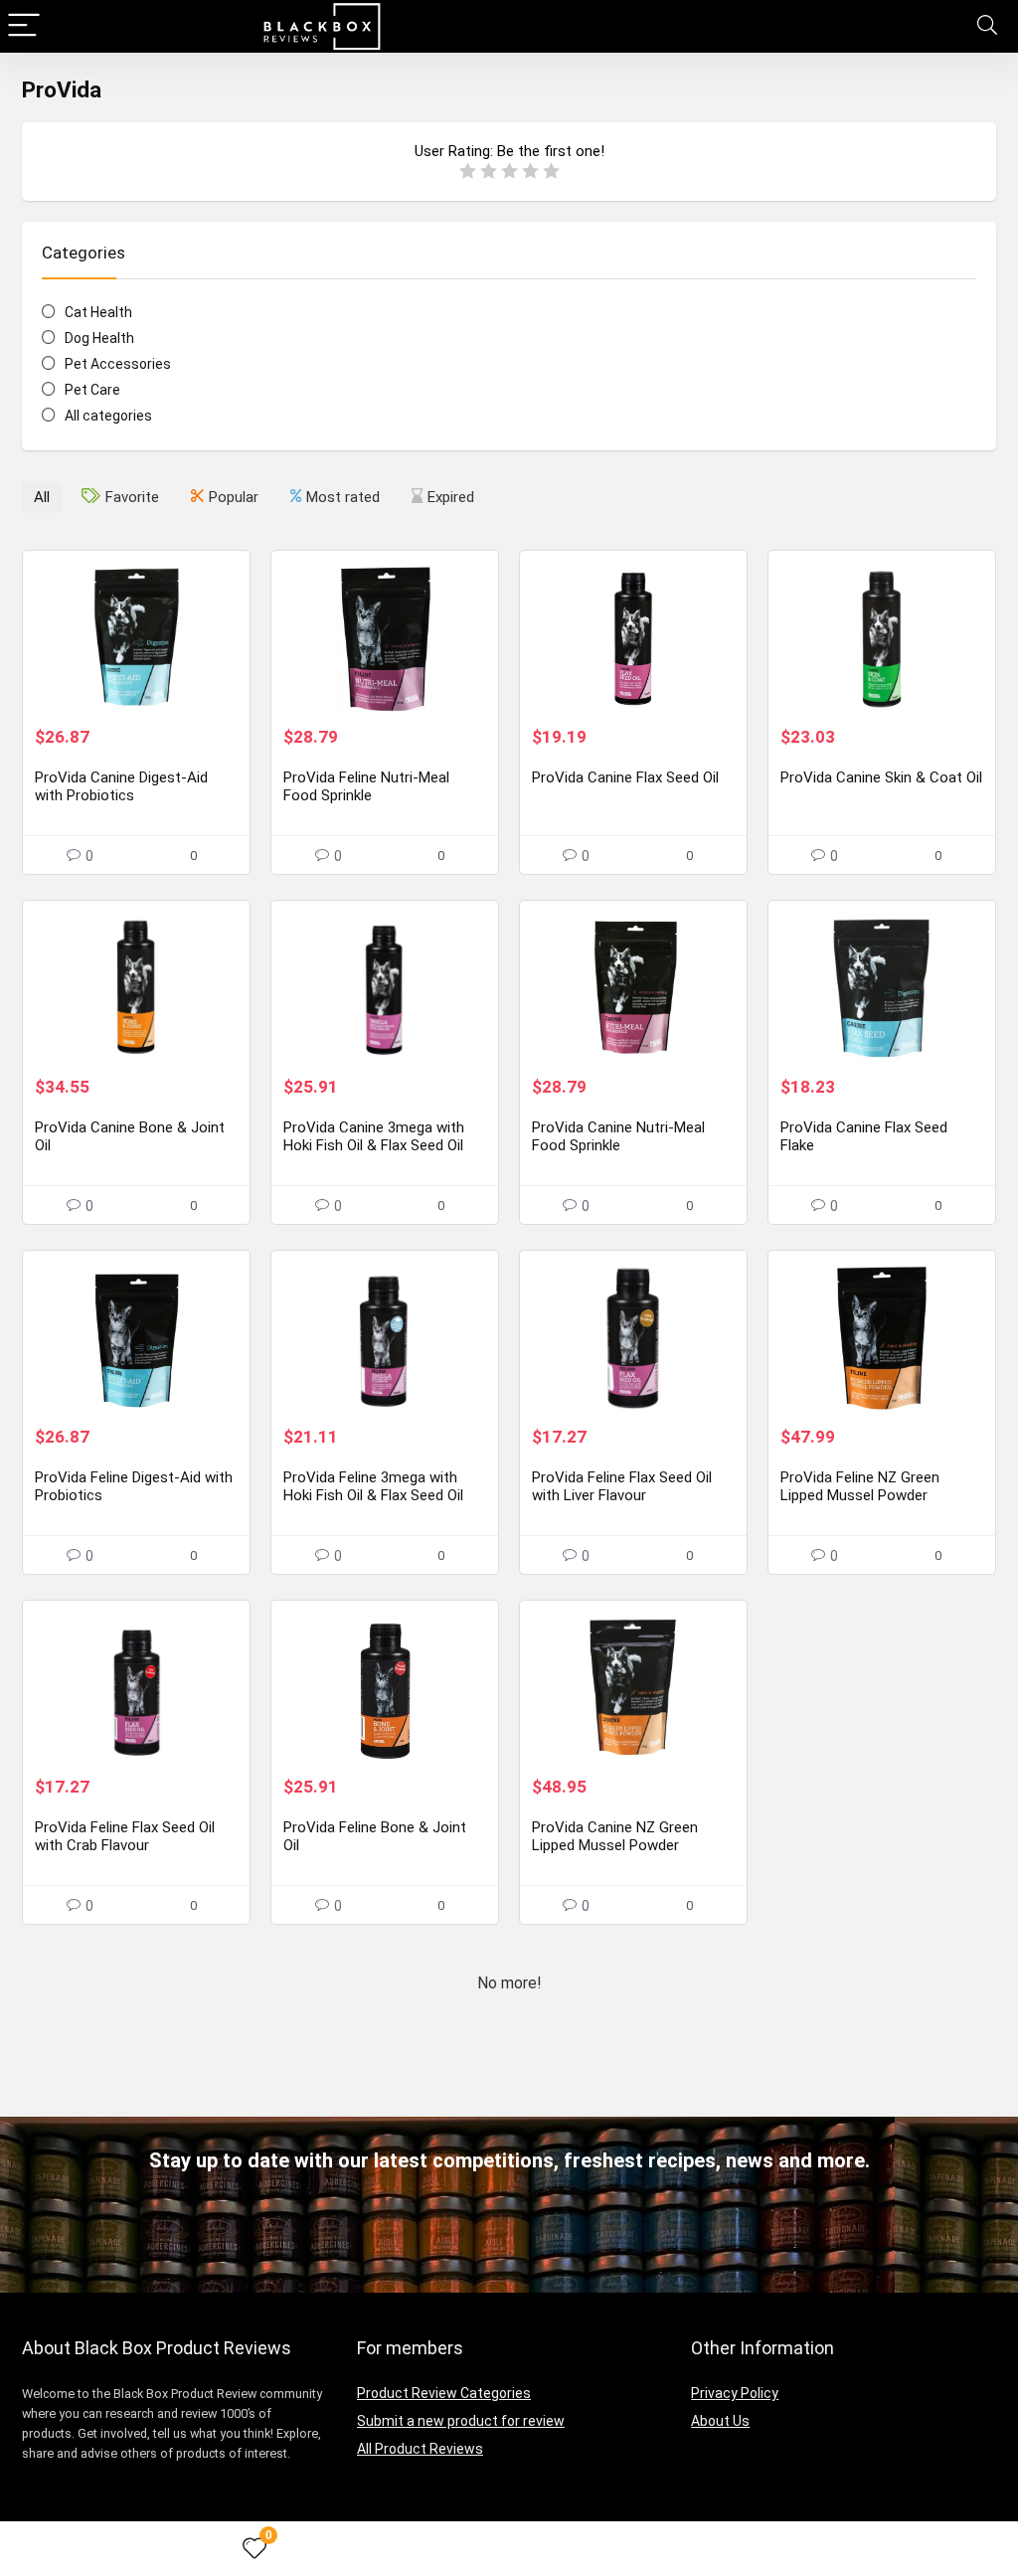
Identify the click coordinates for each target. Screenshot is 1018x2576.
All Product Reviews (420, 2449)
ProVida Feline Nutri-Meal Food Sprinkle (366, 786)
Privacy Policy (735, 2393)
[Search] (987, 26)
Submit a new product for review (461, 2421)
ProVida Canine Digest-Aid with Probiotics (121, 786)
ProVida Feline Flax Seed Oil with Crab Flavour (125, 1836)
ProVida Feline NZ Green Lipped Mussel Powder (860, 1486)
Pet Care (92, 390)
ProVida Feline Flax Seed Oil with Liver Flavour (622, 1486)
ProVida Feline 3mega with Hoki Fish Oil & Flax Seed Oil (373, 1486)
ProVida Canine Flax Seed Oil (625, 777)
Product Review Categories (444, 2393)
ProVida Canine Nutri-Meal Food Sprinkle (618, 1136)
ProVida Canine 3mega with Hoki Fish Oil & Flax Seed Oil (374, 1136)
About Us (720, 2421)
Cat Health (98, 312)
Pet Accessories (118, 364)
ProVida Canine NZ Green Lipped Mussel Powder (615, 1836)
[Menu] (24, 26)
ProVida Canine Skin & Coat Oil (881, 777)
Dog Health (99, 338)
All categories (108, 416)
